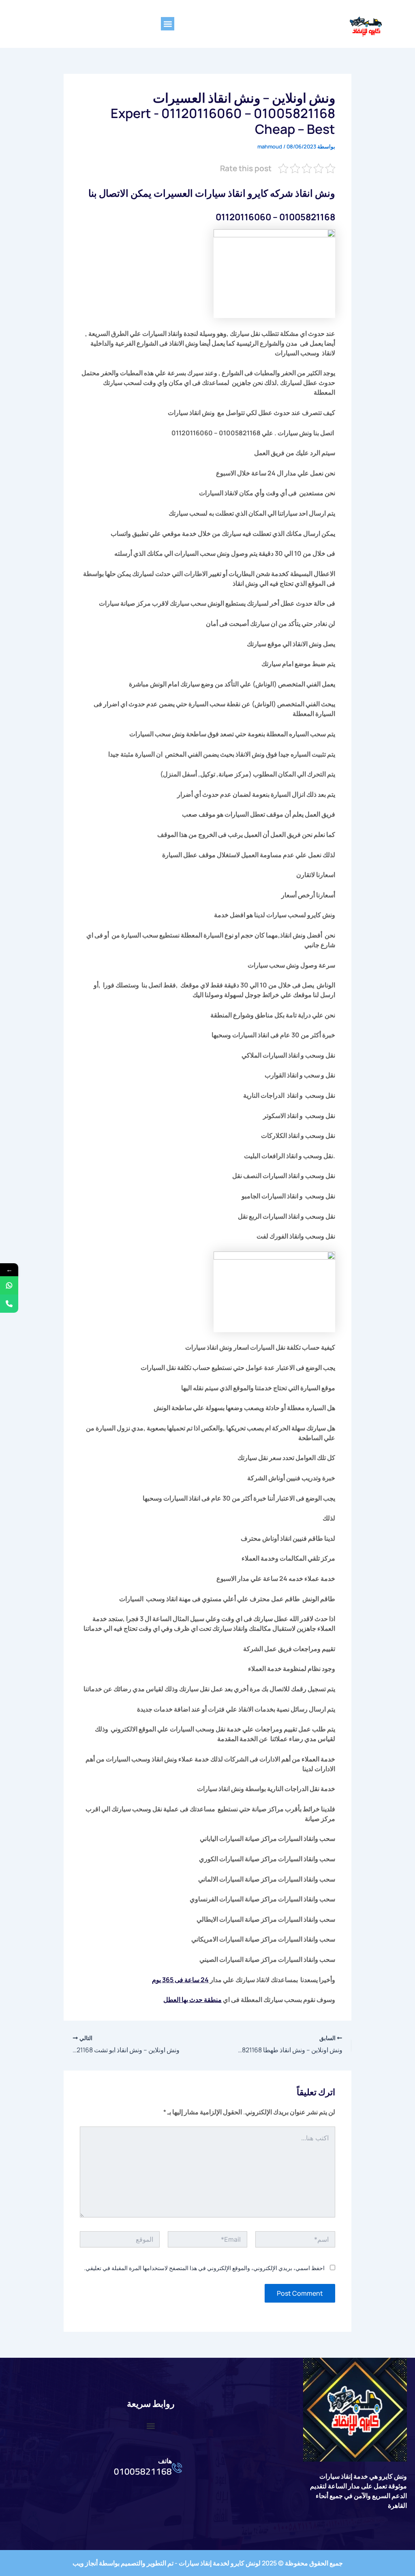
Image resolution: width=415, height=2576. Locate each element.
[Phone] (9, 1304)
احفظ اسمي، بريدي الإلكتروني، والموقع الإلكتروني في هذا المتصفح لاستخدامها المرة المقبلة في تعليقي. (204, 2268)
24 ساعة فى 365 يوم (180, 1980)
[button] (168, 24)
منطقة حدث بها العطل (193, 2000)
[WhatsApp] (9, 1285)
